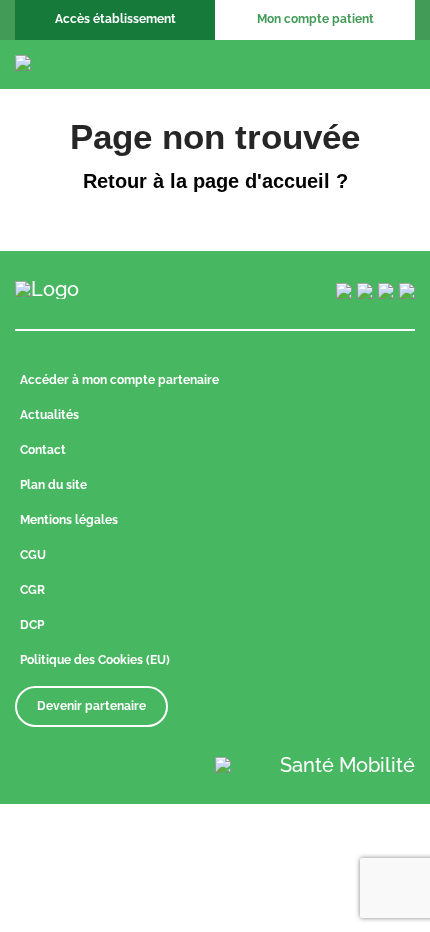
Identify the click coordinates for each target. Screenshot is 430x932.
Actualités (49, 415)
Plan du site (53, 485)
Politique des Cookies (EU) (95, 660)
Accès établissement (115, 19)
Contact (43, 450)
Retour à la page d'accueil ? (215, 181)
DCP (32, 625)
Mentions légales (69, 520)
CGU (33, 555)
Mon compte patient (315, 19)
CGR (32, 590)
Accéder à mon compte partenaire (119, 380)
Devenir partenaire (91, 706)
